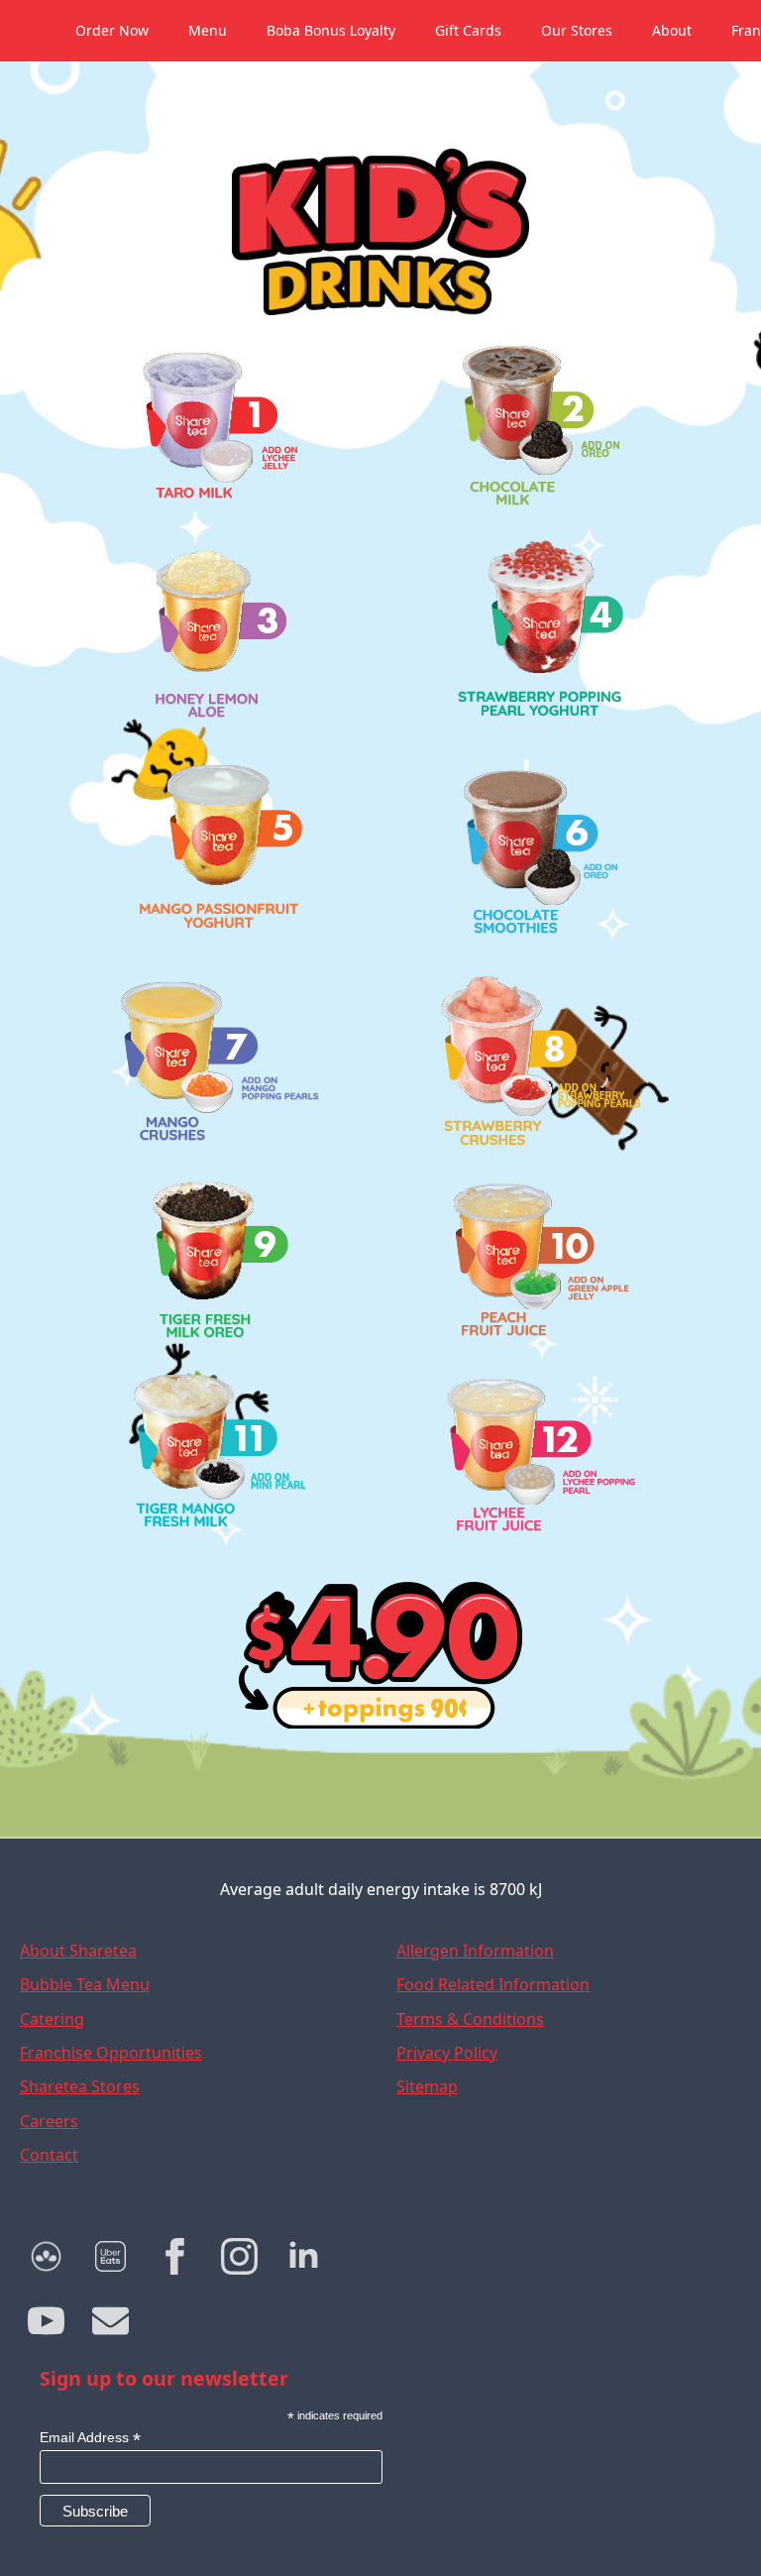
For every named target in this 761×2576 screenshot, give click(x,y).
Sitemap (427, 2086)
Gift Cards (468, 30)
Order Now (112, 30)
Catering (52, 2019)
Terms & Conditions (470, 2019)
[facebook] (175, 2256)
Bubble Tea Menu (85, 1984)
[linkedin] (304, 2256)
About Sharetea (78, 1951)
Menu (208, 30)
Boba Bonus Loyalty (331, 30)
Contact (49, 2155)
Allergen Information (475, 1951)
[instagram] (239, 2256)
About (672, 30)
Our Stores (577, 30)
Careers (49, 2121)
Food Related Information (493, 1984)
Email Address (90, 2438)
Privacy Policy (447, 2053)
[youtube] (46, 2321)
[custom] (46, 2256)
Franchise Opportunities (111, 2053)
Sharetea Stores (80, 2086)
